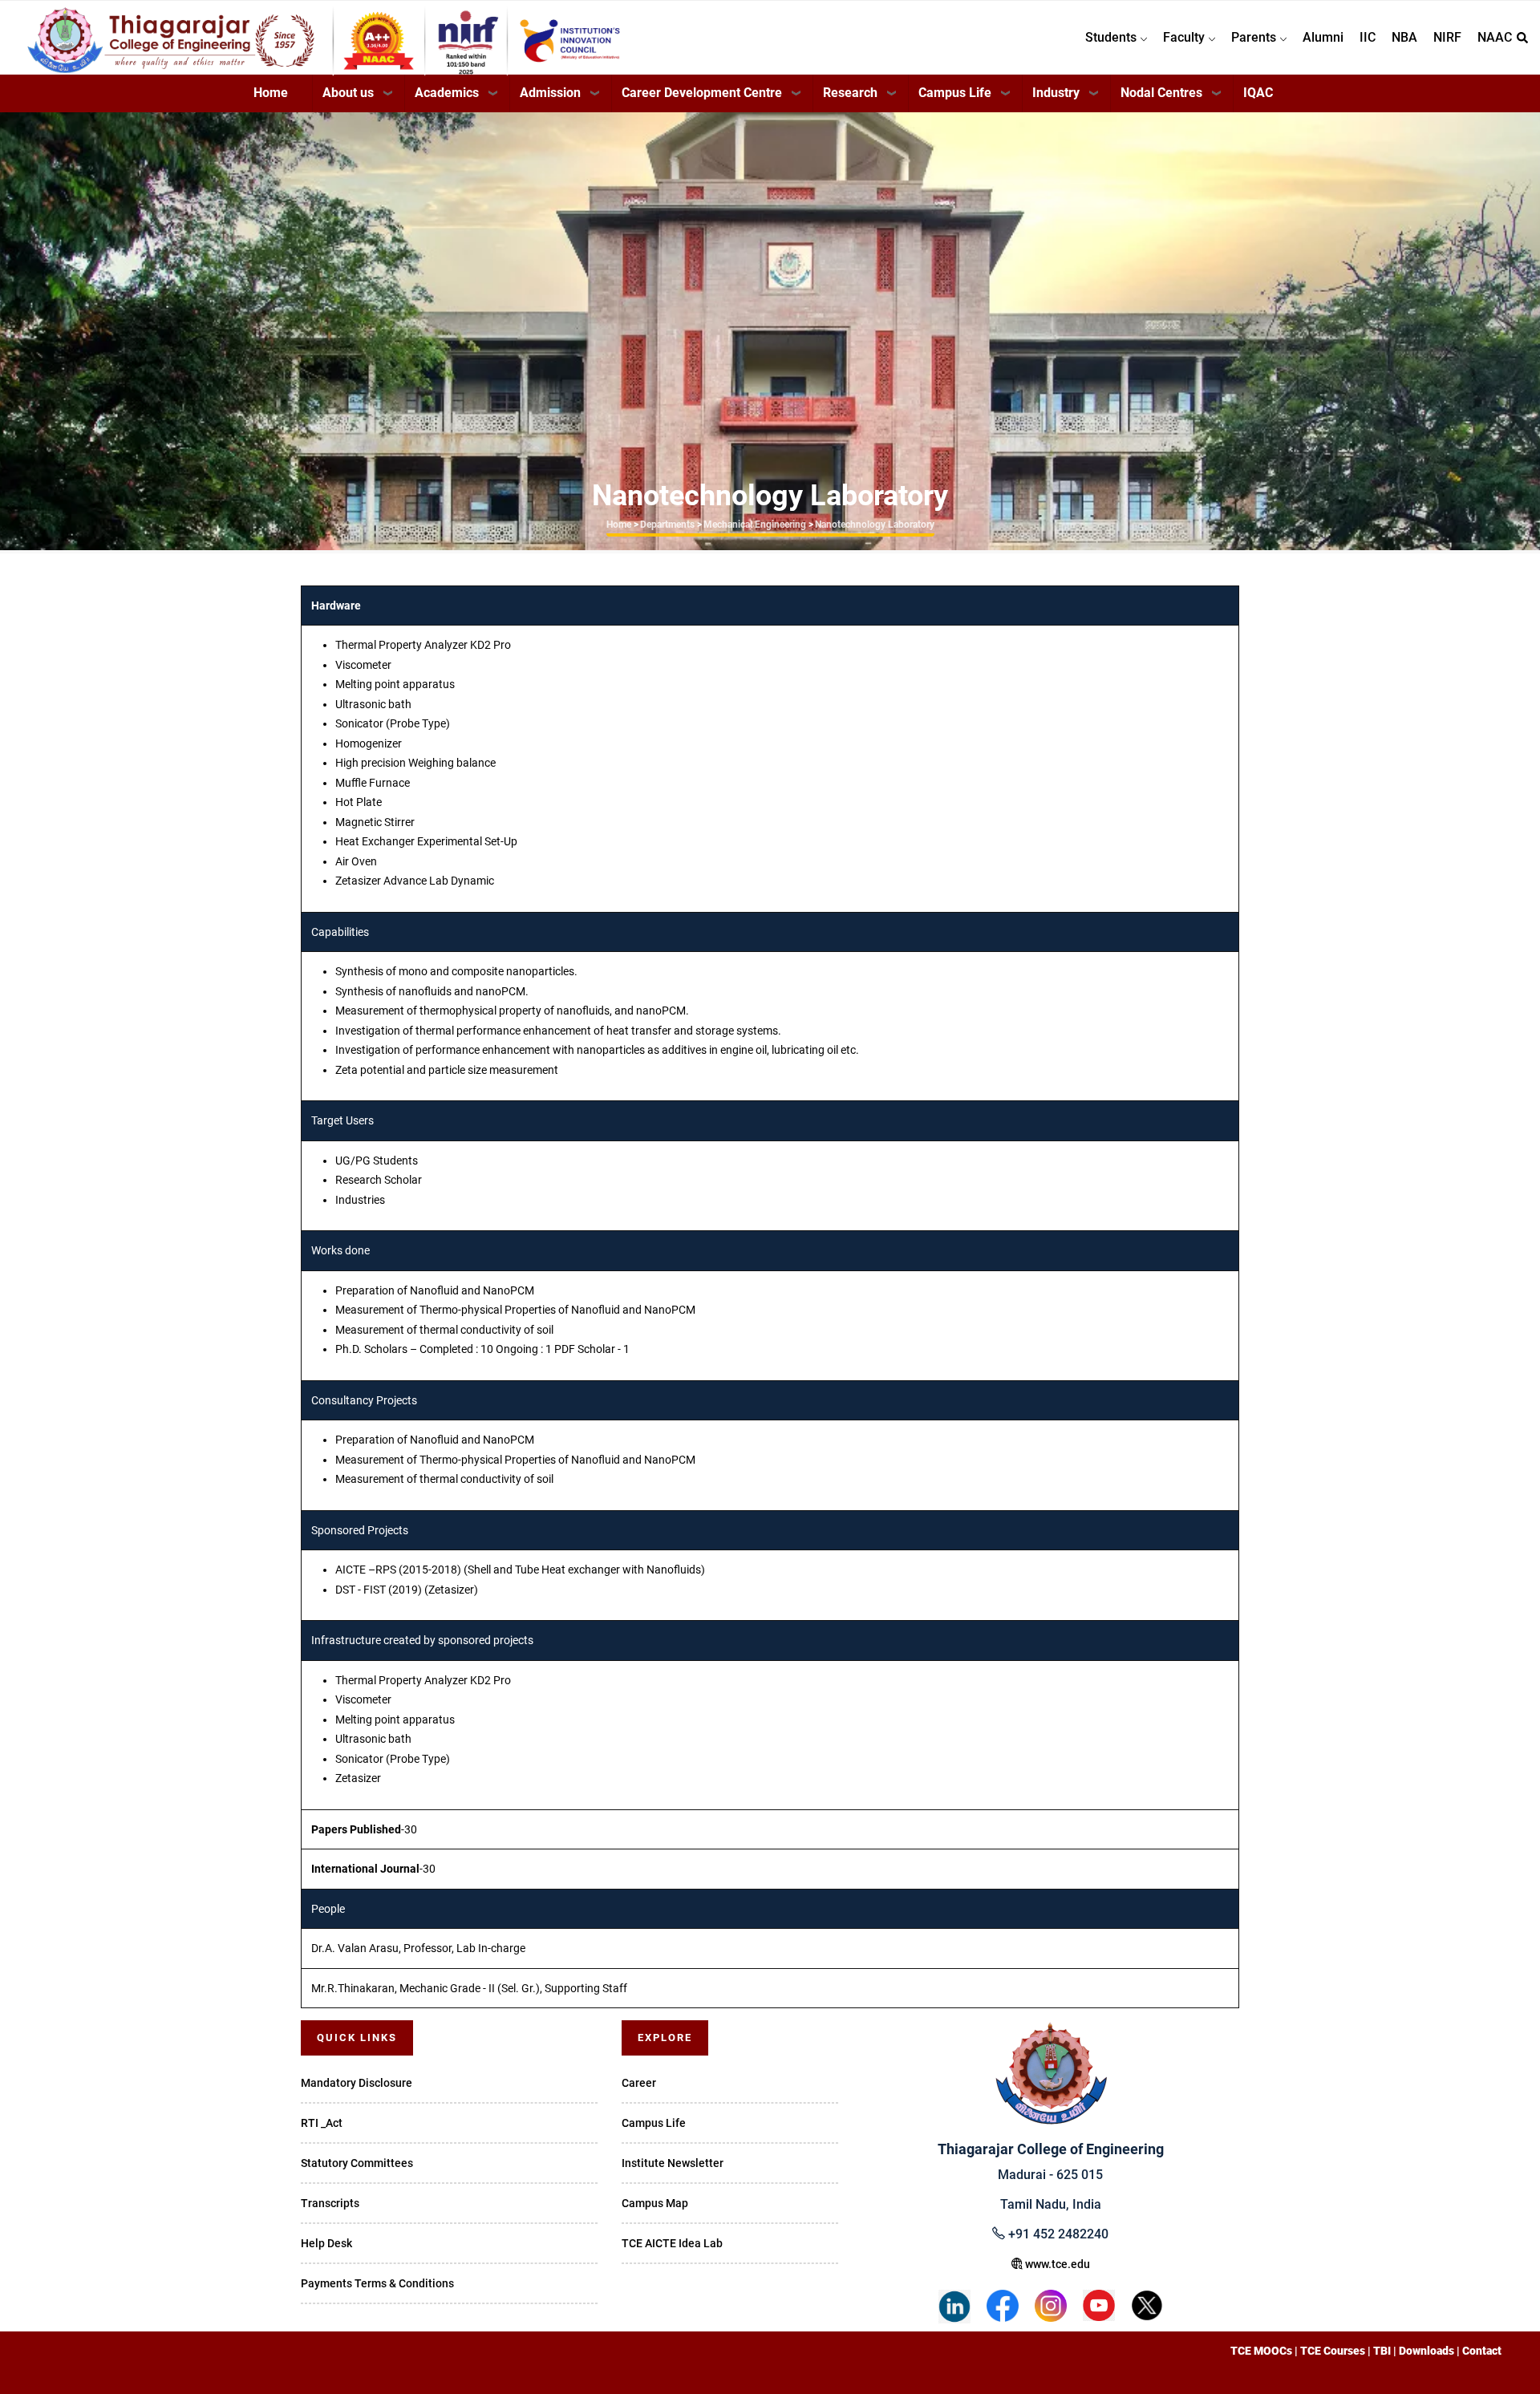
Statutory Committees (357, 2163)
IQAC (1258, 93)
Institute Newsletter (673, 2163)
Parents (1255, 37)
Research (850, 93)
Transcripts (330, 2203)
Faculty (1185, 37)
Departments (667, 525)
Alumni (1323, 37)
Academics (447, 93)
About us (348, 93)
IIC (1368, 37)
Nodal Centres (1161, 93)
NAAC (1495, 37)
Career (639, 2083)
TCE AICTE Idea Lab (672, 2243)
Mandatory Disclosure (357, 2083)
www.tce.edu (1056, 2264)
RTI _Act (322, 2123)
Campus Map (655, 2203)
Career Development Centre (702, 93)
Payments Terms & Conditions (377, 2283)
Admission (550, 93)
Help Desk (326, 2243)
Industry (1056, 93)
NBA (1404, 37)
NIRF (1447, 37)
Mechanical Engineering (755, 525)
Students (1112, 37)
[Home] (236, 33)
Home (271, 93)
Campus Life (955, 93)
